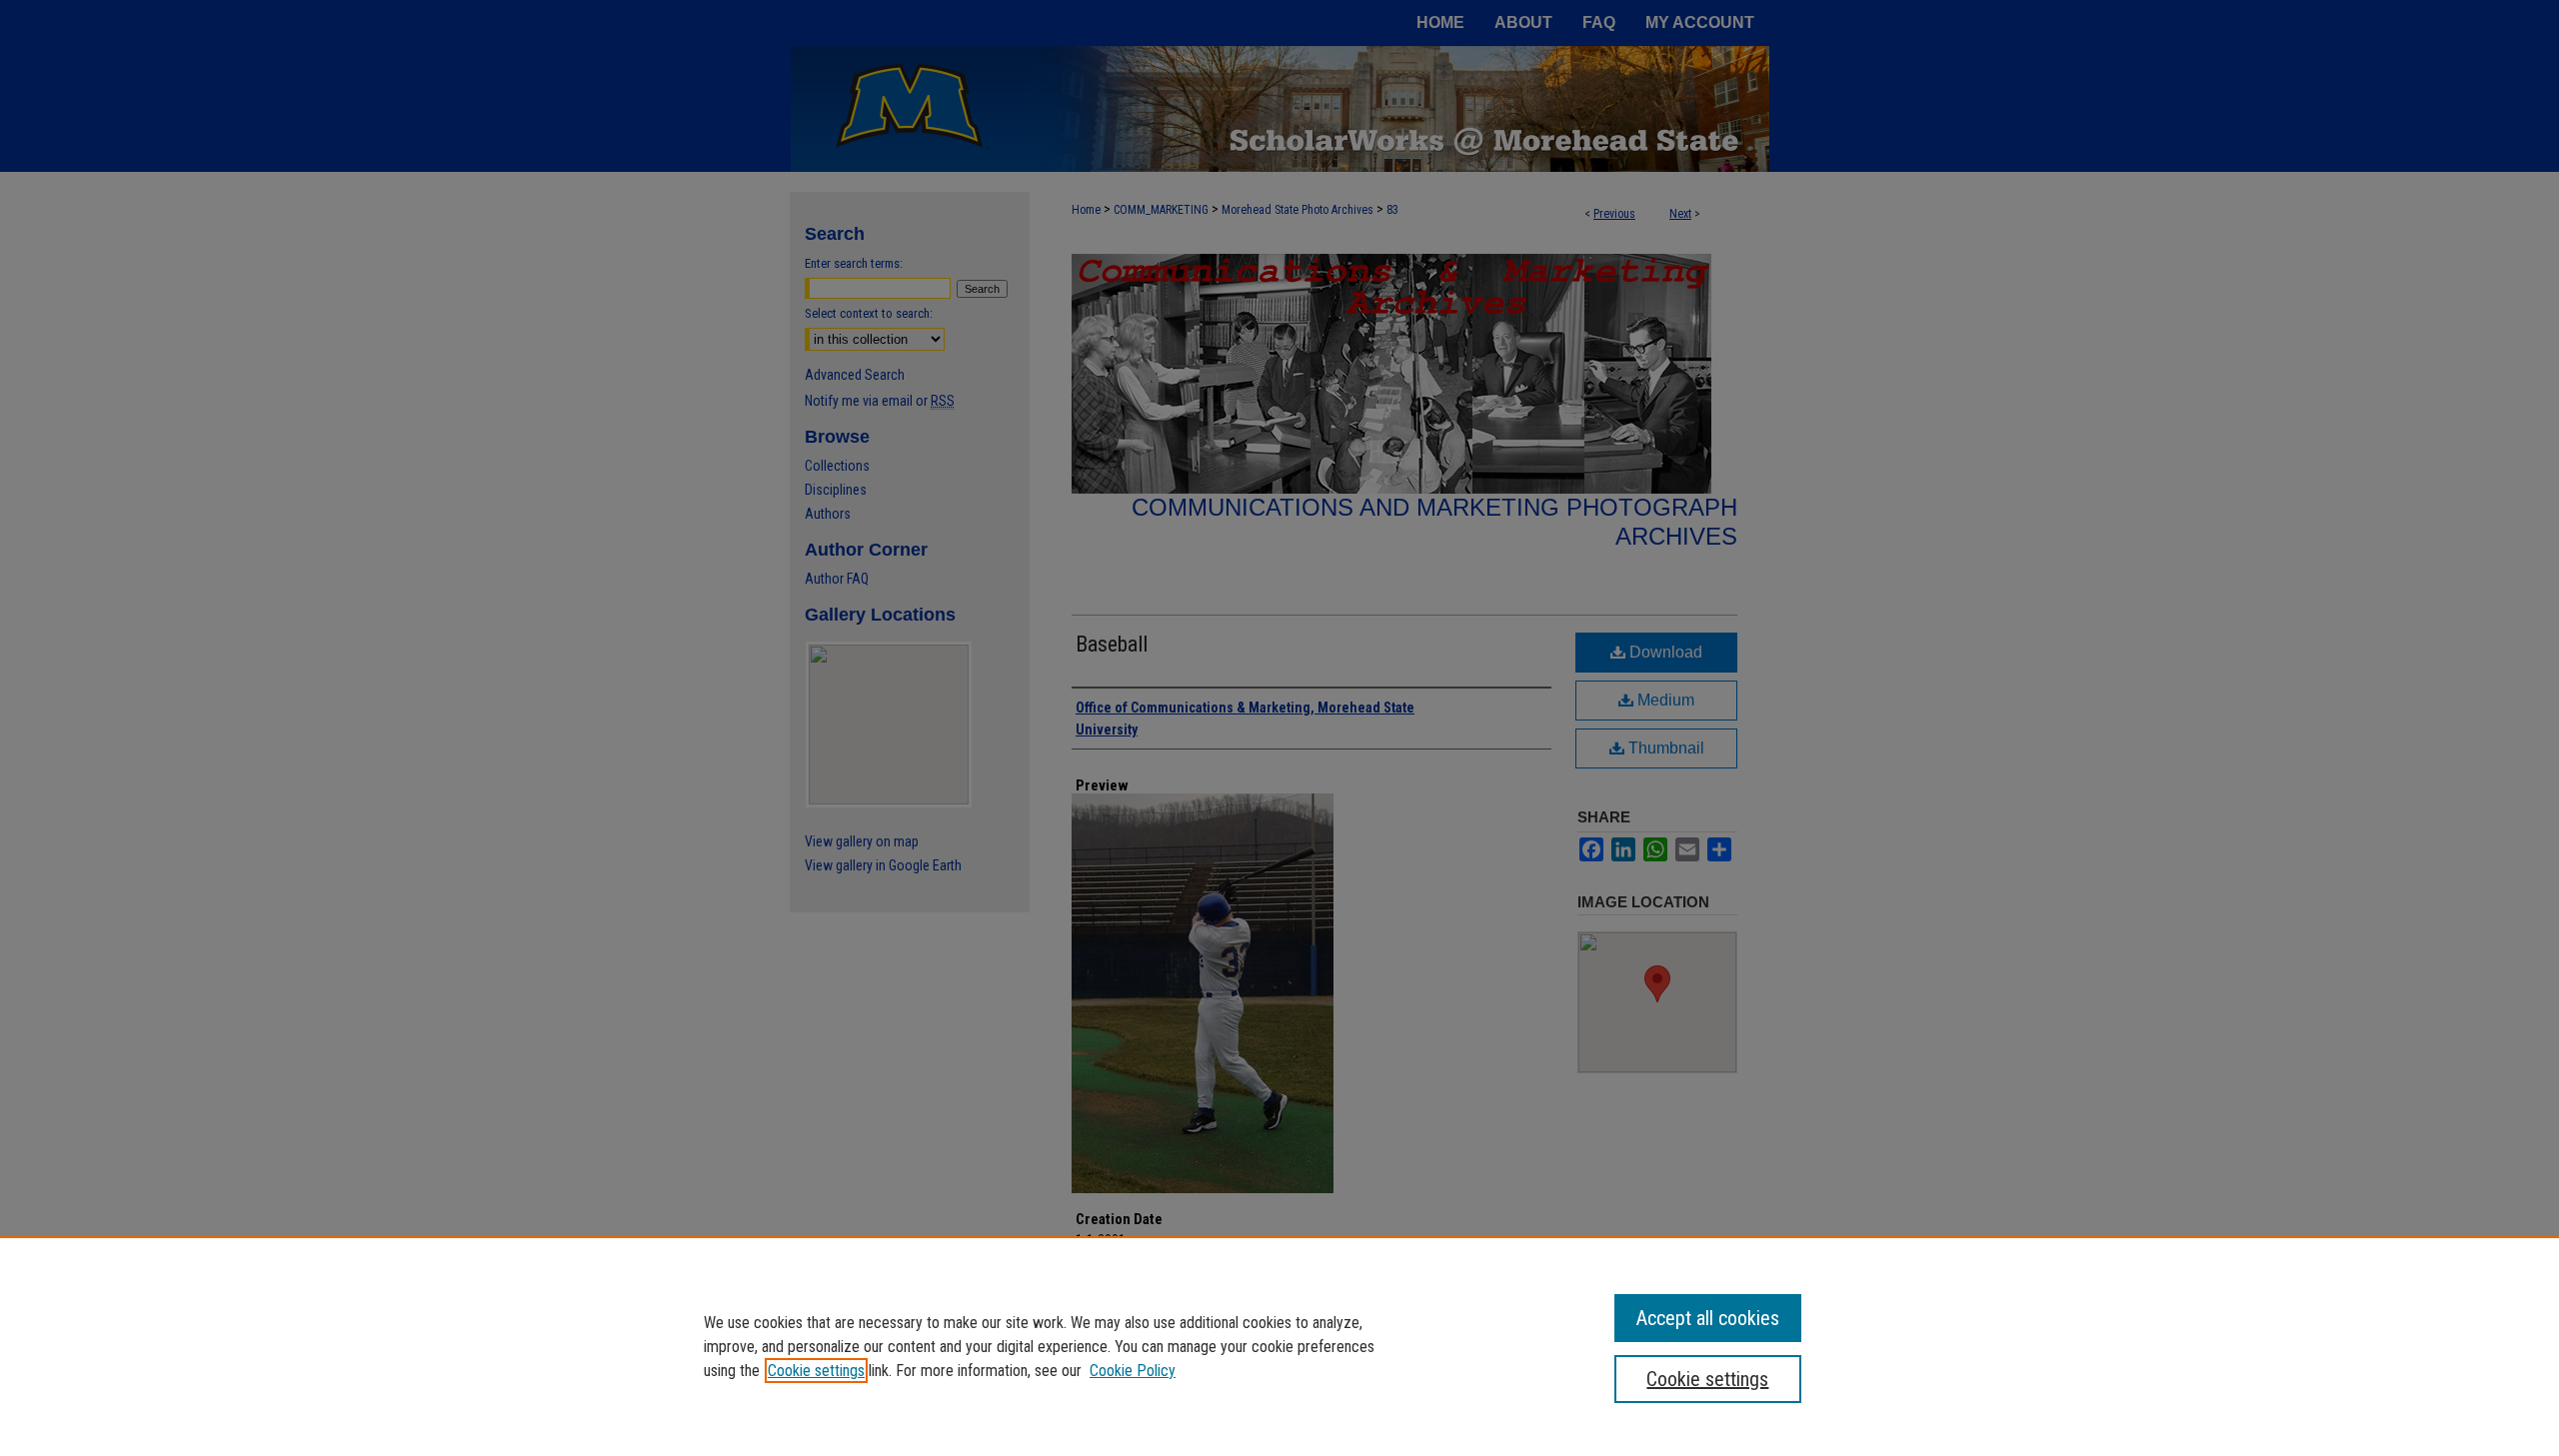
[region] (1279, 1346)
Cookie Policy (1133, 1371)
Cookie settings (816, 1371)
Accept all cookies (1708, 1318)
